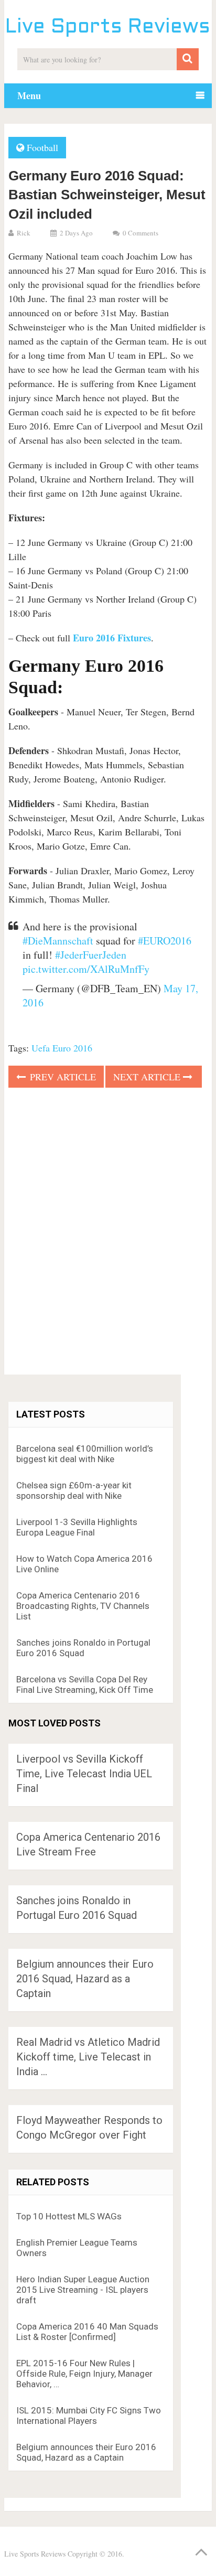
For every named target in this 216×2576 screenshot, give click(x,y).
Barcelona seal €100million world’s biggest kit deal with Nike (85, 1454)
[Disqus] (108, 1235)
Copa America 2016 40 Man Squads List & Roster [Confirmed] (87, 2332)
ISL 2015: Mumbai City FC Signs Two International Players (89, 2416)
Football (42, 147)
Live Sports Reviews (108, 28)
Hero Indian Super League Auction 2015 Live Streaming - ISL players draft (83, 2290)
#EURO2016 (165, 941)
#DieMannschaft (58, 941)
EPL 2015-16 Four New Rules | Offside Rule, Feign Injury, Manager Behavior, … (84, 2374)
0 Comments (141, 233)
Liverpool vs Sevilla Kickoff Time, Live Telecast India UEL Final (84, 1774)
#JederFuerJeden (91, 955)
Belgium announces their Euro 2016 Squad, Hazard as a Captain (85, 1979)
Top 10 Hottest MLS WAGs (69, 2216)
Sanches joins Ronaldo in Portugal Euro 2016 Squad (83, 1648)
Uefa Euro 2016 (62, 1048)
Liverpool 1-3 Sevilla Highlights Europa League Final (77, 1527)
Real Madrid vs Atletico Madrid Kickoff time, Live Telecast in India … (88, 2057)
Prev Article (62, 1077)
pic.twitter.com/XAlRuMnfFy (86, 969)
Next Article (148, 1077)
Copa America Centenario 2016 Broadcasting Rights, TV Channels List (83, 1606)
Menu (29, 95)
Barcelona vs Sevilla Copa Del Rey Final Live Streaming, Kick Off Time (85, 1684)
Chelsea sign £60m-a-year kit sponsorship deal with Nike (74, 1490)
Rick (24, 233)
